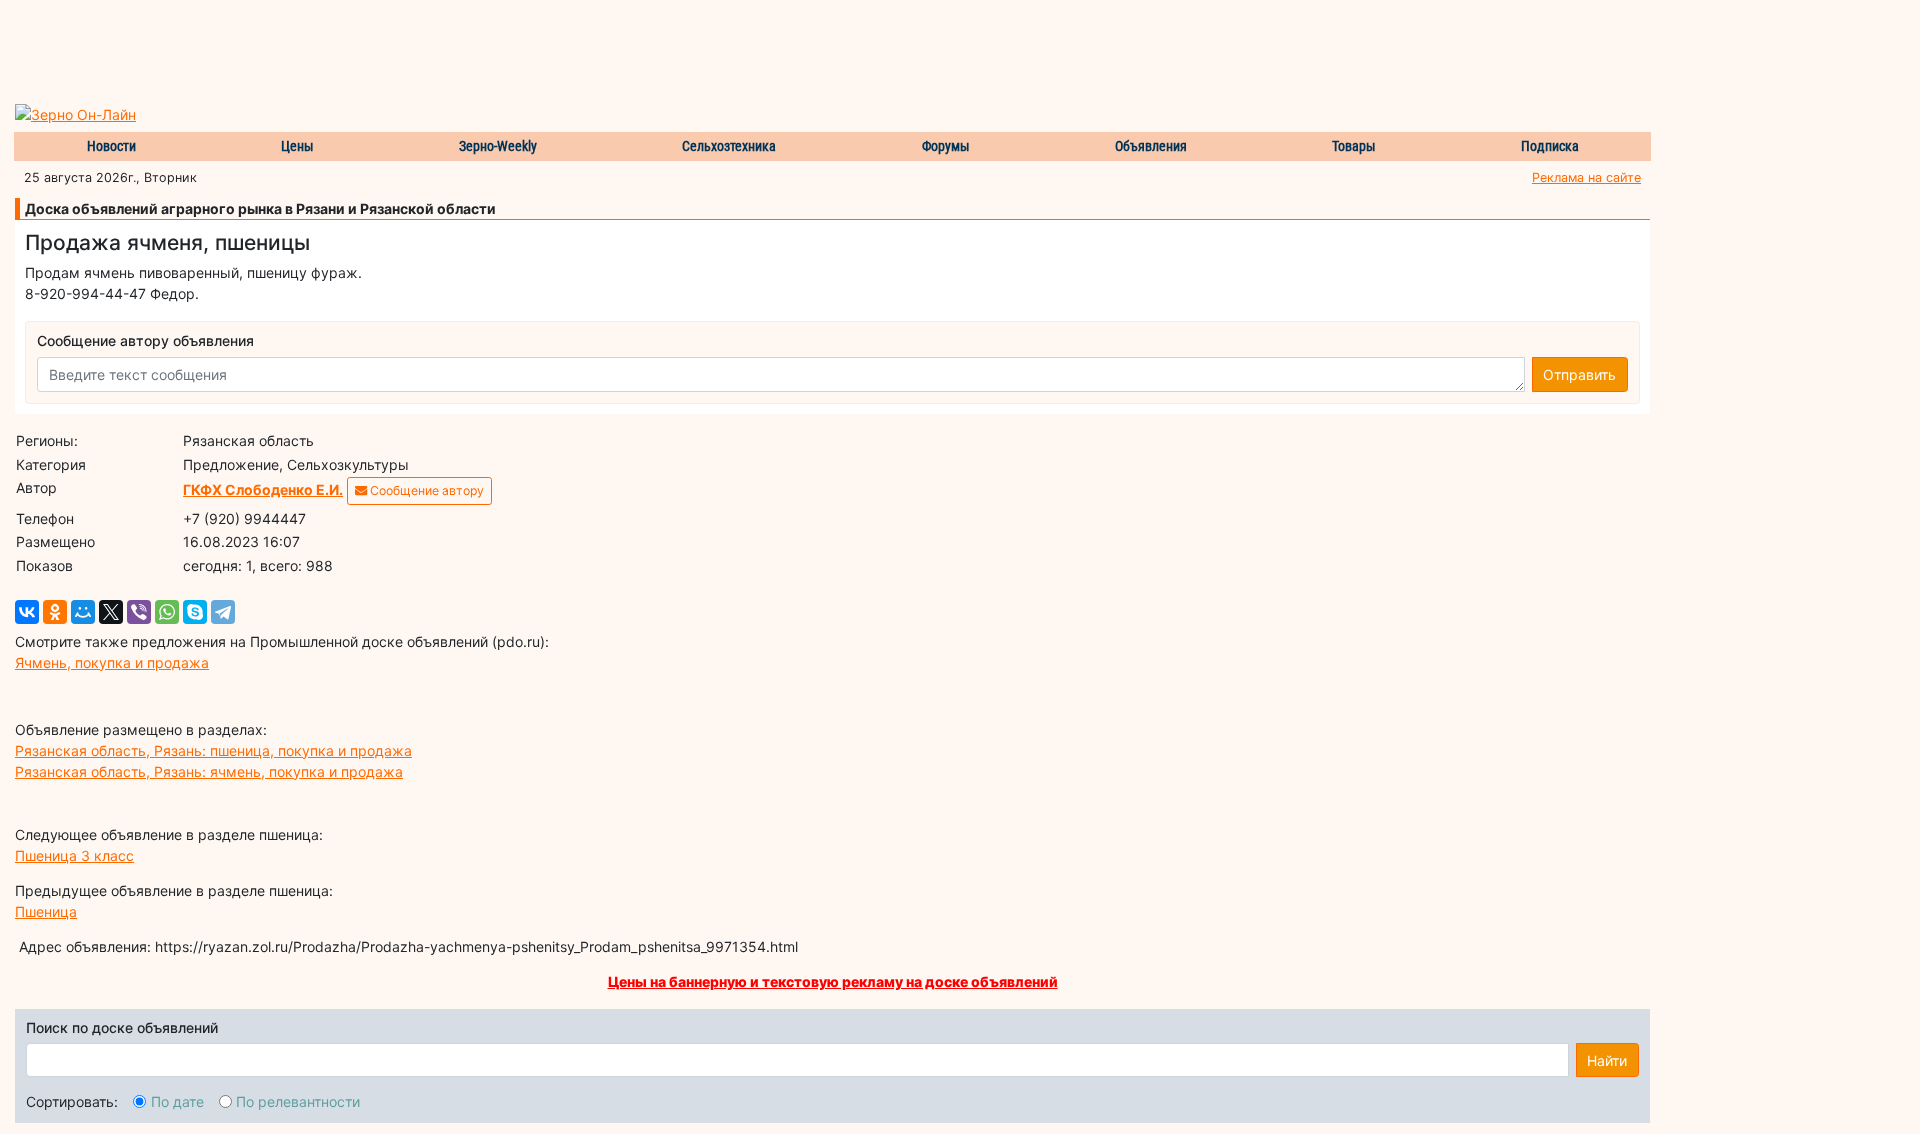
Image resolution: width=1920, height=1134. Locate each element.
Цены (297, 146)
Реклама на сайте (1586, 177)
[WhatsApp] (167, 612)
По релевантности (298, 1101)
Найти (1607, 1060)
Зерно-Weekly (498, 146)
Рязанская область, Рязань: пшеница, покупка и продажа (213, 750)
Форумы (946, 146)
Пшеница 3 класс (74, 855)
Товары (1354, 146)
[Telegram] (223, 612)
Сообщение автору (425, 490)
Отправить (1579, 374)
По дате (177, 1101)
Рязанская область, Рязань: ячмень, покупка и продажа (209, 771)
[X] (111, 612)
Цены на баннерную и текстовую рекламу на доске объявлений (833, 981)
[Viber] (139, 612)
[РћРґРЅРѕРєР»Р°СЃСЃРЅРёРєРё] (55, 612)
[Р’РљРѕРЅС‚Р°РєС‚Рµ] (27, 612)
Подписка (1550, 146)
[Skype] (195, 612)
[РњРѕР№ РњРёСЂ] (83, 612)
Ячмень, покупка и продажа (112, 662)
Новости (111, 146)
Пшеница (46, 911)
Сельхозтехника (729, 146)
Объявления (1151, 146)
